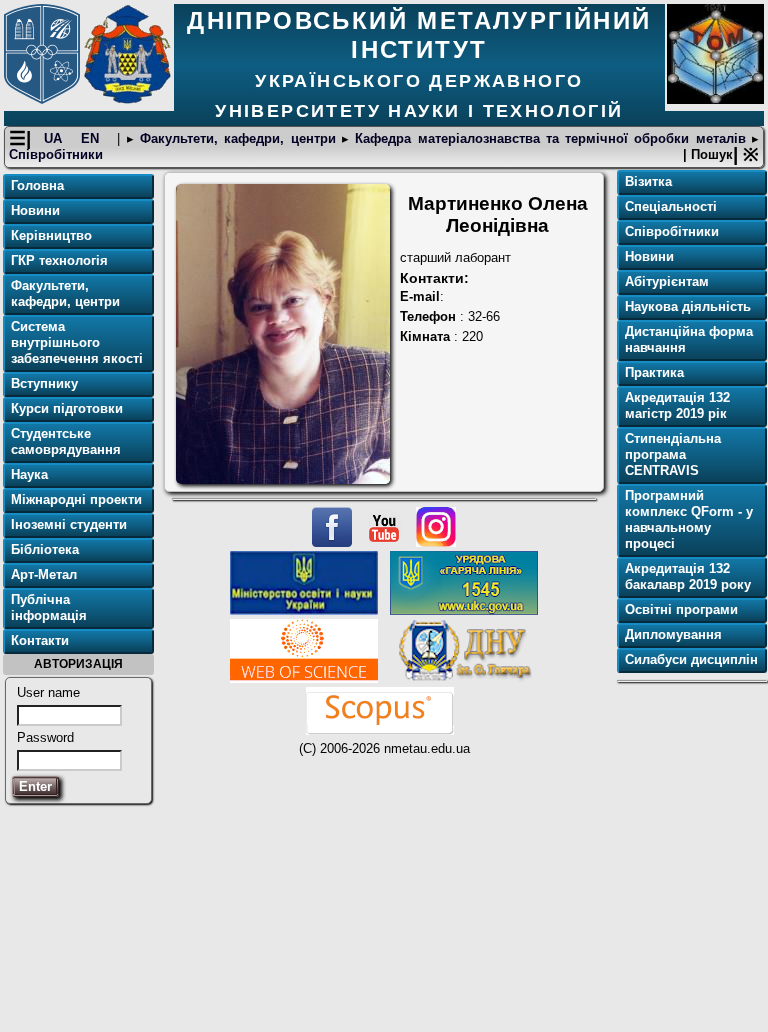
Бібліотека (45, 549)
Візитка (648, 181)
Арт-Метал (44, 574)
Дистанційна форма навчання (689, 339)
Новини (35, 210)
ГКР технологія (59, 260)
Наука (29, 474)
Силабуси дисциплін (691, 659)
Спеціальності (671, 206)
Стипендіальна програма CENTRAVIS (673, 454)
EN (93, 138)
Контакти (40, 640)
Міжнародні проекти (76, 499)
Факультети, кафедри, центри (238, 138)
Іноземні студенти (69, 524)
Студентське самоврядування (66, 441)
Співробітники (56, 154)
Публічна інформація (49, 607)
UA (56, 138)
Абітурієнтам (667, 281)
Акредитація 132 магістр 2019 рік (677, 405)
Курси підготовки (67, 408)
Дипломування (673, 634)
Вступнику (44, 383)
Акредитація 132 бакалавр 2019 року (688, 576)
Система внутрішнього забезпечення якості (77, 342)
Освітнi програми (681, 609)
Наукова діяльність (688, 306)
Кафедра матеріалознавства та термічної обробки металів (550, 138)
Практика (654, 372)
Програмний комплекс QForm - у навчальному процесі (689, 519)
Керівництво (51, 235)
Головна (37, 185)
